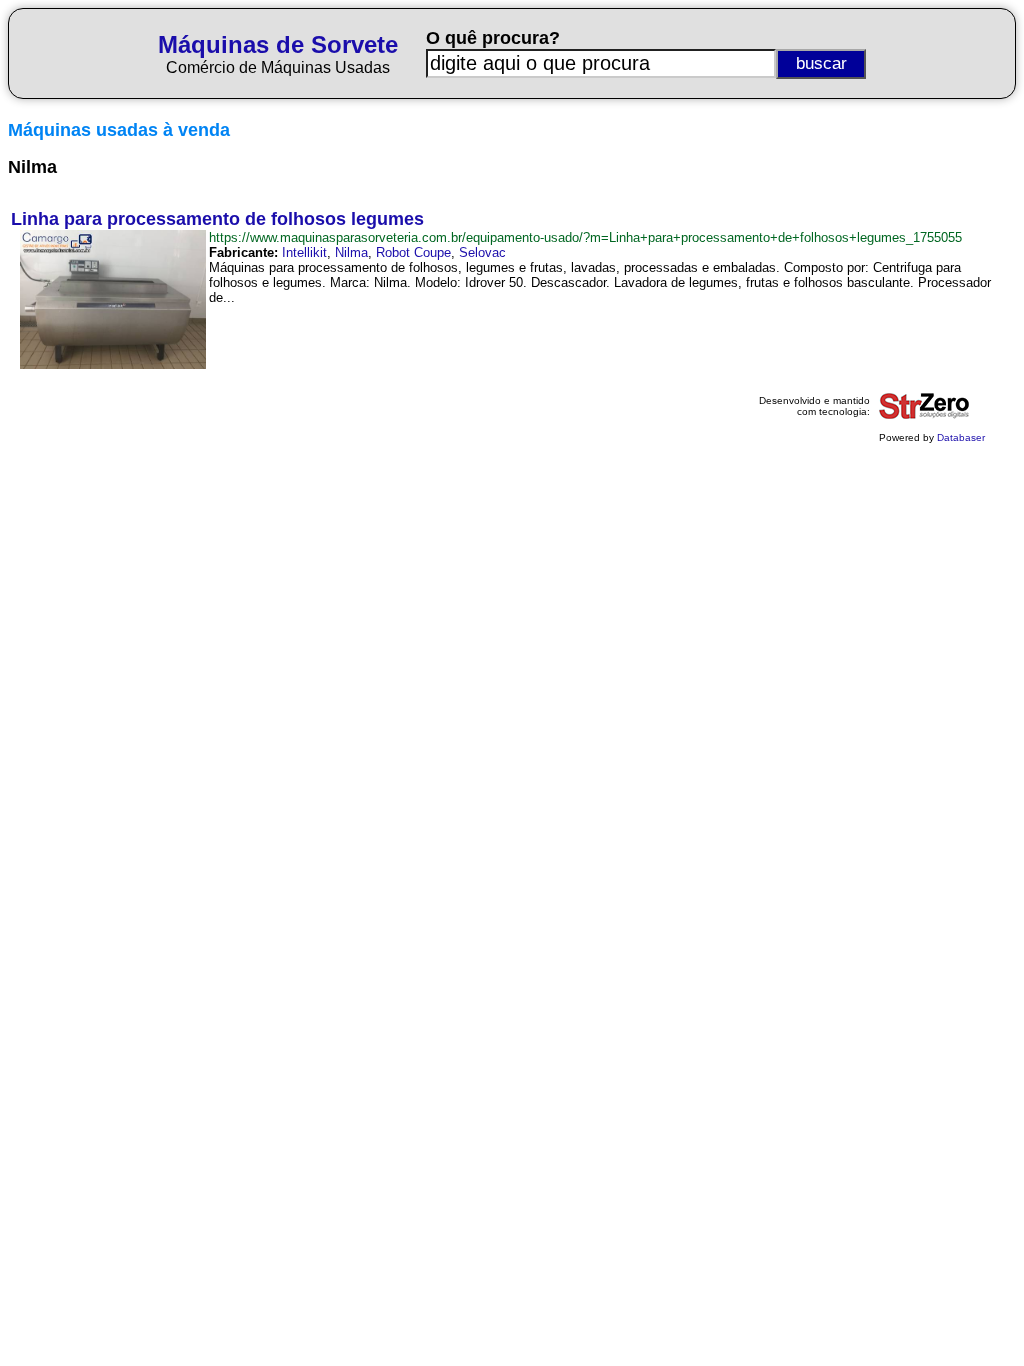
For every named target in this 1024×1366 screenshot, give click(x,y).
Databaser (961, 437)
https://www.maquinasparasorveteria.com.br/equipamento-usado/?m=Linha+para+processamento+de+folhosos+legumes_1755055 (585, 237)
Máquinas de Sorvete (278, 44)
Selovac (482, 252)
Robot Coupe (413, 252)
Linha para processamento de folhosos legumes (217, 219)
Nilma (351, 252)
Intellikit (304, 252)
